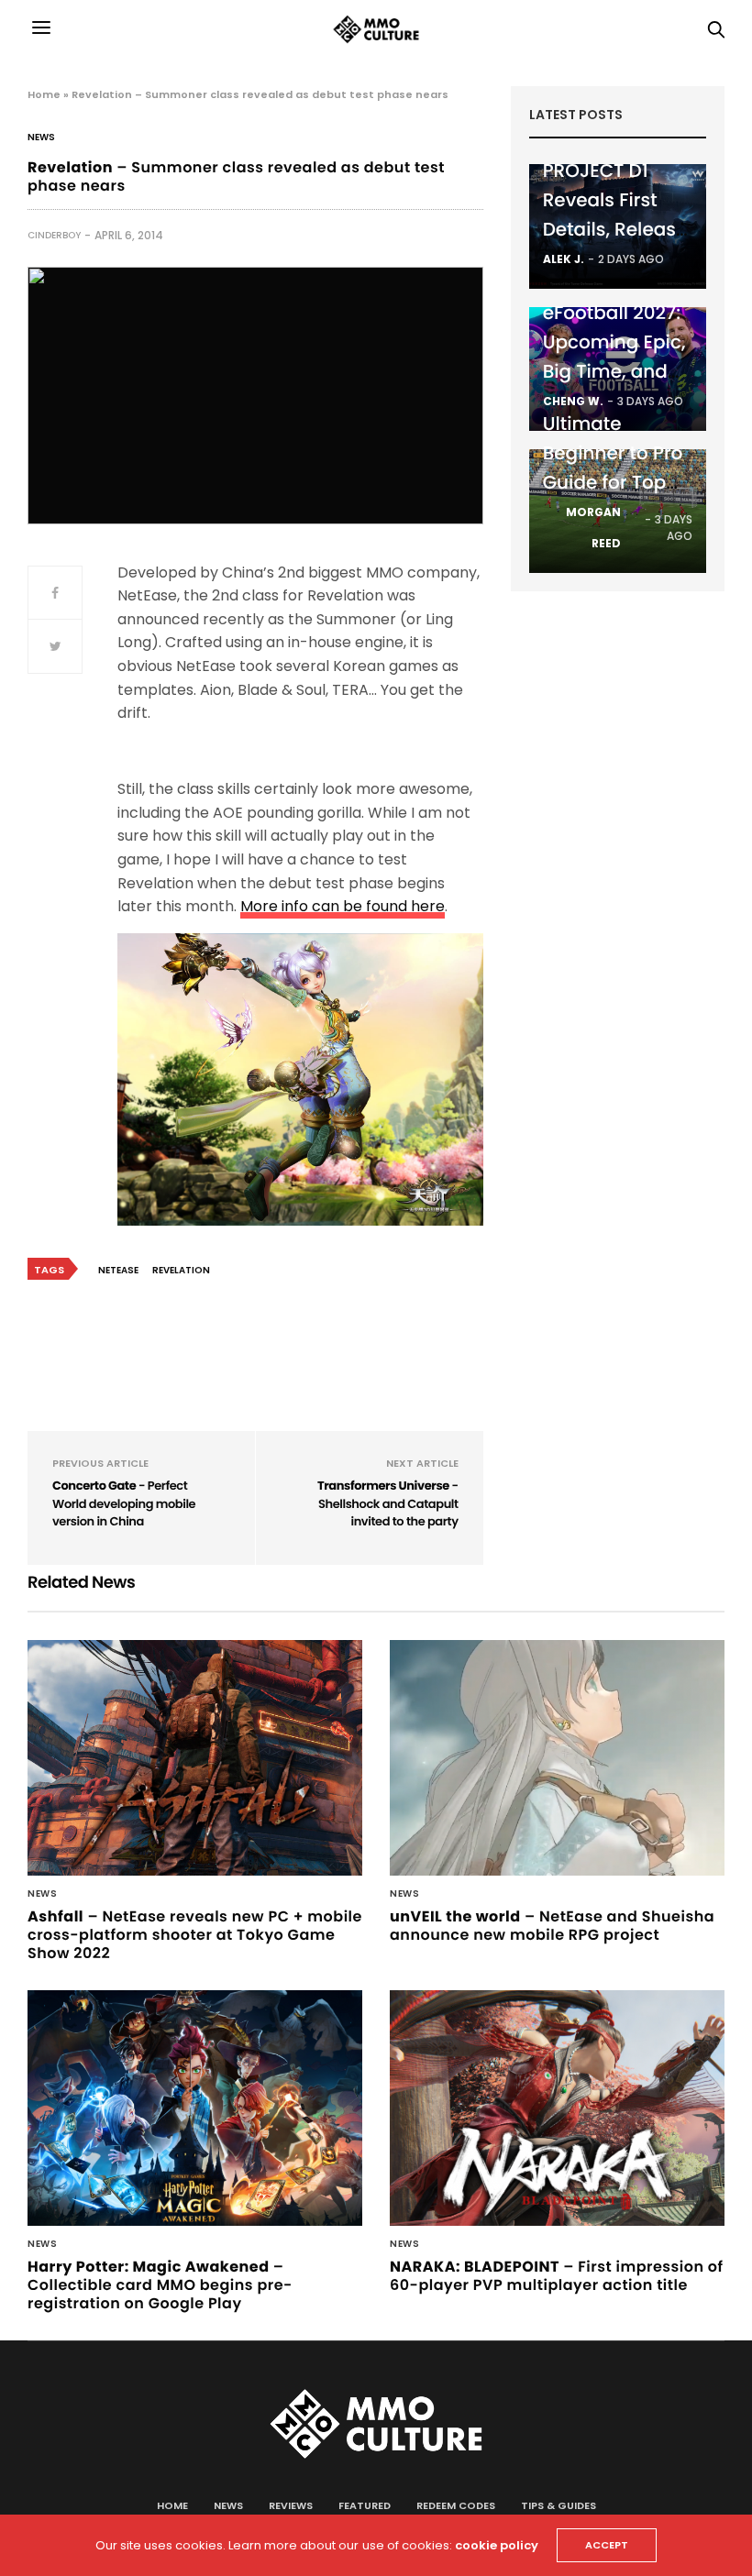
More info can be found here (343, 906)
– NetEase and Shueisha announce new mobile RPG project (552, 1926)
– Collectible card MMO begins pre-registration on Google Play (160, 2285)
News (41, 138)
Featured (365, 2505)
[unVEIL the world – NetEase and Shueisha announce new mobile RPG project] (557, 1758)
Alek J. (564, 259)
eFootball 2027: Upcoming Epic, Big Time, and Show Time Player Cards (614, 371)
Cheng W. (573, 401)
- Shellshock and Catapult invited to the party (388, 1503)
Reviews (291, 2505)
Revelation (181, 1270)
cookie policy (497, 2545)
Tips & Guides (558, 2505)
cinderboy (54, 235)
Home (44, 94)
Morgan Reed (593, 528)
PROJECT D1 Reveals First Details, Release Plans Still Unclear (615, 229)
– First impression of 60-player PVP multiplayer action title (557, 2276)
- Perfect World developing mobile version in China (124, 1503)
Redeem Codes (456, 2505)
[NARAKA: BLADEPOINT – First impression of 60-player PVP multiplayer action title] (557, 2108)
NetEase (118, 1270)
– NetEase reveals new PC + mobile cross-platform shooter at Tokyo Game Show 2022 (195, 1935)
